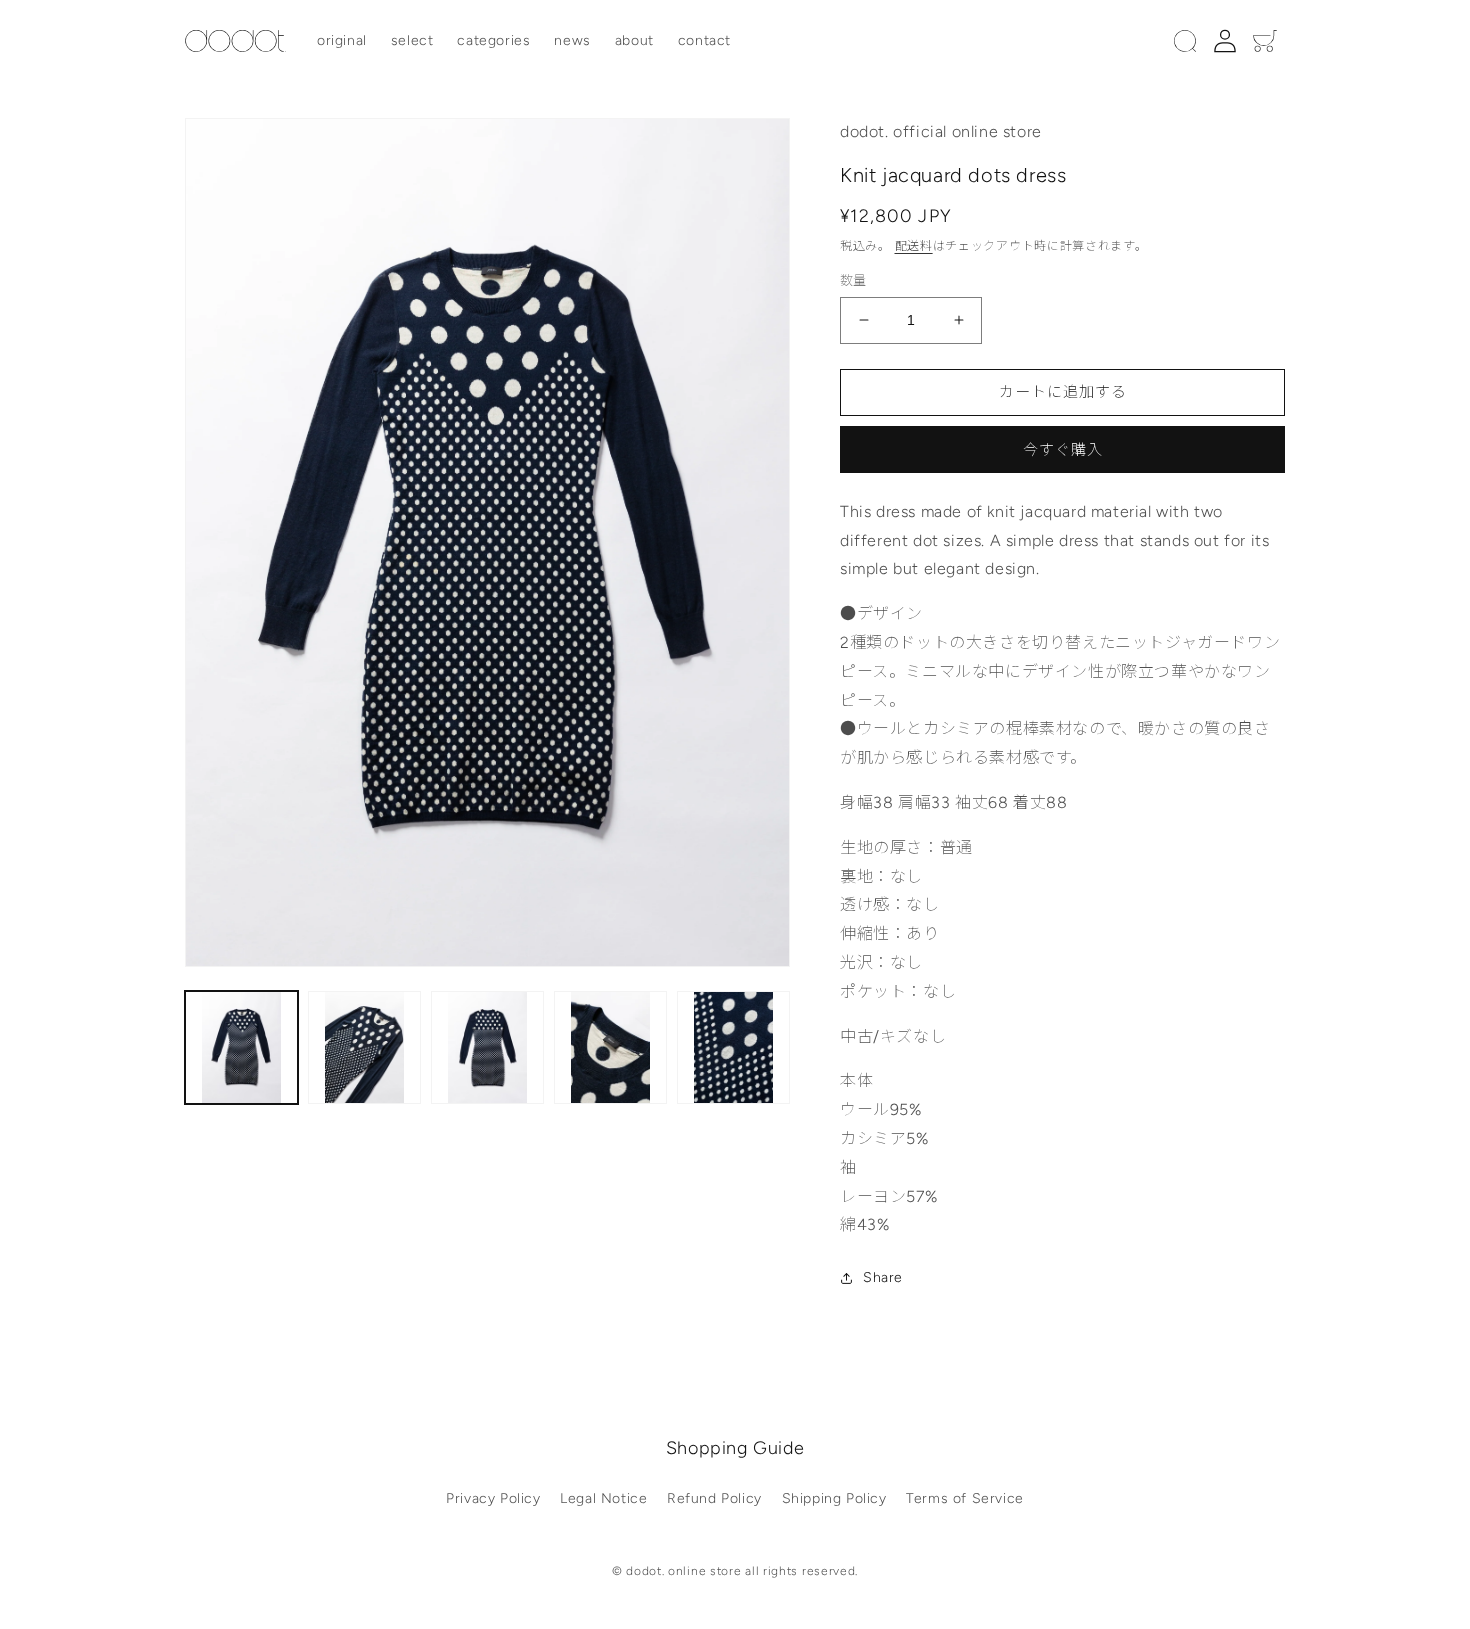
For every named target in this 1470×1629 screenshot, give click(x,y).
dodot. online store (683, 1571)
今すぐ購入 (1063, 450)
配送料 (914, 246)
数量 (853, 280)
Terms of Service (965, 1498)
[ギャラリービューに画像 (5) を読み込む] (733, 1047)
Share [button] (883, 1277)
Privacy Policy (493, 1498)
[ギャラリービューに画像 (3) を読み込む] (487, 1047)
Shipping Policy (834, 1498)
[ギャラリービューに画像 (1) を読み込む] (241, 1047)
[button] (1185, 41)
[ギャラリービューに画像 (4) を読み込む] (610, 1047)
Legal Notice (603, 1498)
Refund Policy (714, 1498)
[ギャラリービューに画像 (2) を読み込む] (364, 1047)
